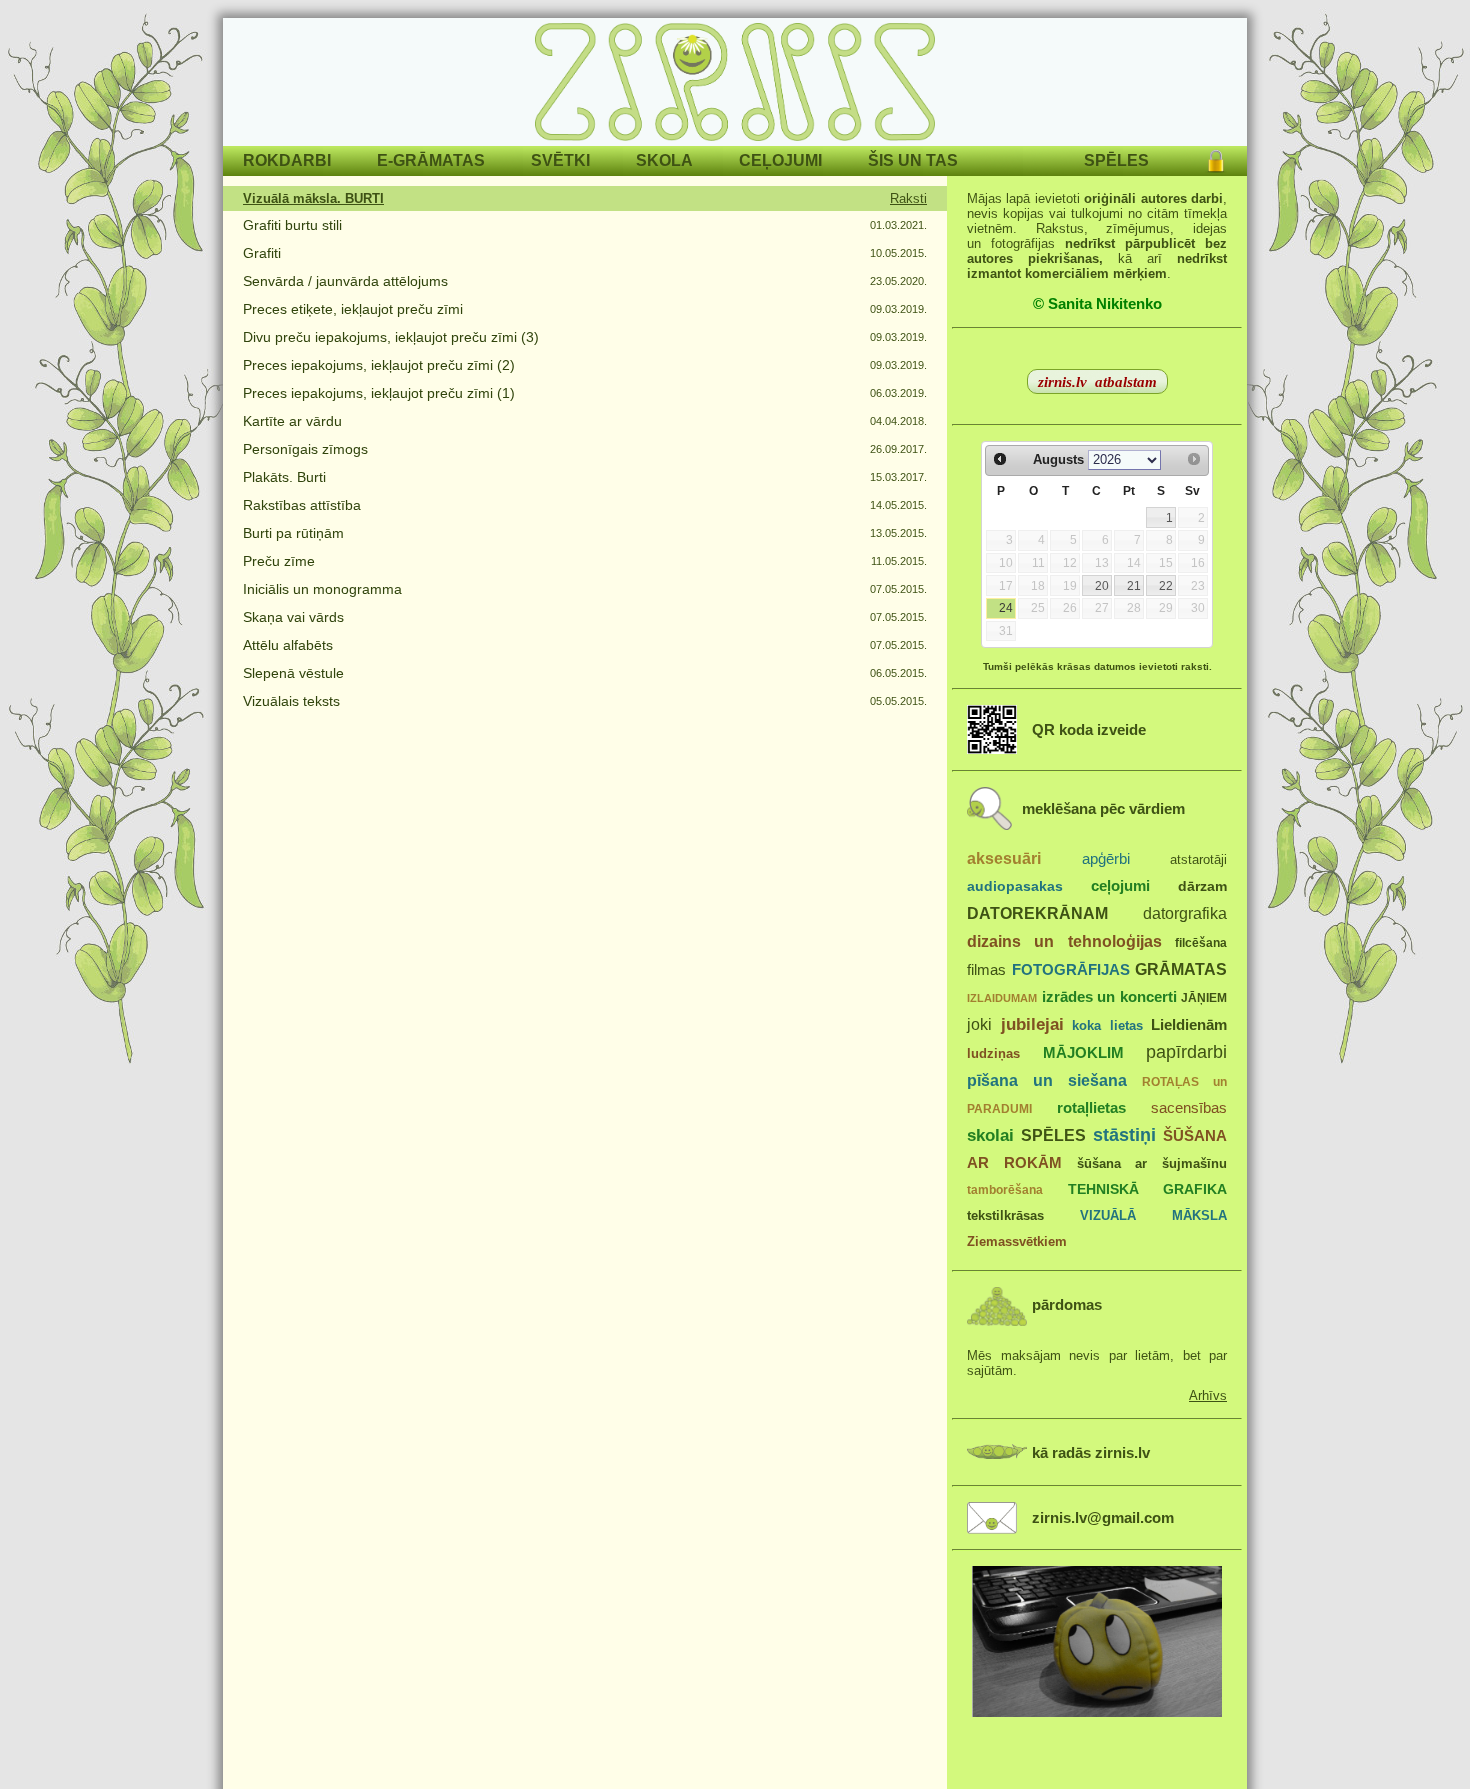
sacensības (1189, 1108)
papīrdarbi (1186, 1052)
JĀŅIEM (1204, 998)
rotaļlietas (1091, 1107)
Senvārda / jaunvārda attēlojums (345, 281)
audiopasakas (1015, 886)
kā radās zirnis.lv (1091, 1453)
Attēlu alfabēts (288, 645)
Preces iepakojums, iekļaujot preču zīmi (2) (379, 365)
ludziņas (993, 1053)
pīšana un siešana (1047, 1080)
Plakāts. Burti (284, 477)
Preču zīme (279, 561)
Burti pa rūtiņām (293, 533)
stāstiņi (1124, 1135)
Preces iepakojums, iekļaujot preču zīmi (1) (379, 393)
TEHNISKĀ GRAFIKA (1148, 1189)
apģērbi (1106, 858)
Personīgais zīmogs (305, 449)
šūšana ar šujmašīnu (1152, 1163)
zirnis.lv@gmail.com (1103, 1518)
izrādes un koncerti (1109, 996)
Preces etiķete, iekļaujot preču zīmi (353, 309)
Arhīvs (1208, 1395)
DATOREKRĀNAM (1037, 913)
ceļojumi (1120, 886)
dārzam (1202, 886)
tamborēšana (1005, 1190)
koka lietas (1107, 1025)
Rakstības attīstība (302, 505)
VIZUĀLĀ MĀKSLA (1153, 1215)
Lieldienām (1189, 1024)
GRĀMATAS (1181, 969)
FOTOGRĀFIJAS (1071, 969)
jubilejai (1032, 1024)
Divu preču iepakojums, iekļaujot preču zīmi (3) (391, 337)
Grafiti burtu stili (292, 225)
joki (979, 1024)
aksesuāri (1004, 858)
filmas (986, 970)
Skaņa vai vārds (293, 617)
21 (1134, 586)
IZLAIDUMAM (1002, 998)
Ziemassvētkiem (1017, 1241)
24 (1006, 608)
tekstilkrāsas (1005, 1215)
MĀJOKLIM (1083, 1052)
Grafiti (262, 253)
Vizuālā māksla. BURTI (313, 198)
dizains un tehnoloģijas (1064, 941)
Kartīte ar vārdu (292, 421)
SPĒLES (1053, 1135)
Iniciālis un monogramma (322, 589)
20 (1102, 586)
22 (1166, 586)
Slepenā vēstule (293, 673)
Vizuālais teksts (291, 701)
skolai (990, 1135)
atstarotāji (1198, 859)
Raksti (908, 198)
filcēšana (1201, 943)
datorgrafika (1185, 913)
